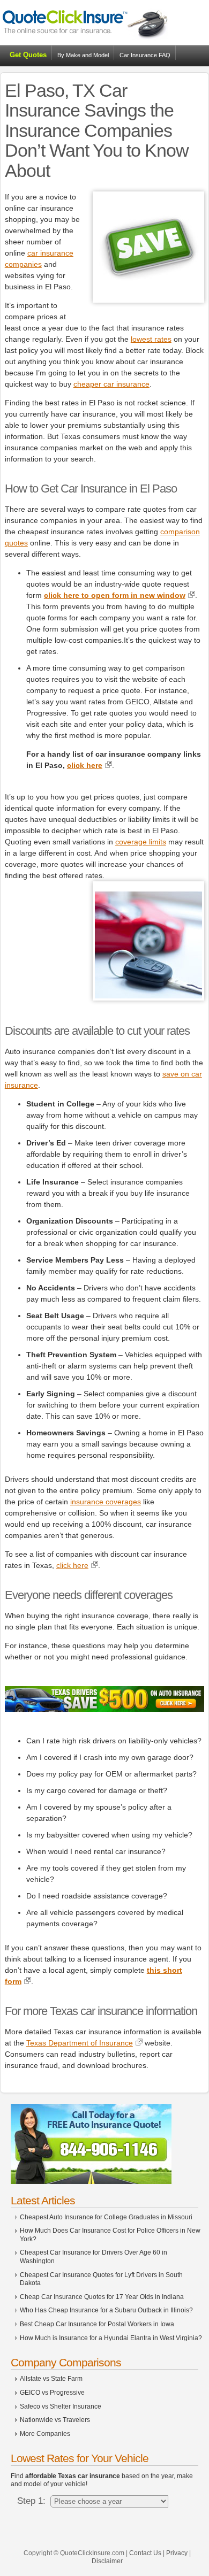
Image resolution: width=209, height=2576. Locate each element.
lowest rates (151, 339)
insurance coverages (106, 1502)
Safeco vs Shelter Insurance (61, 2406)
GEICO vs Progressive (52, 2393)
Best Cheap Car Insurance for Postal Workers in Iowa (97, 2324)
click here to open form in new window (115, 595)
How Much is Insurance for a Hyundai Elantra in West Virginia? (111, 2338)
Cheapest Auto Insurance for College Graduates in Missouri (106, 2217)
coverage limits (141, 842)
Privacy (177, 2553)
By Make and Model (83, 55)
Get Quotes (28, 55)
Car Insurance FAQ (145, 55)
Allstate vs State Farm (51, 2379)
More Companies (45, 2434)
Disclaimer (107, 2561)
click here (85, 765)
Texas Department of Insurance (80, 2043)
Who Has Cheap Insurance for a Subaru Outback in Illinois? (106, 2310)
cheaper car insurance (111, 384)
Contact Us (145, 2553)
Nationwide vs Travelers (55, 2420)
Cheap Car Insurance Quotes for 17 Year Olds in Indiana (102, 2297)
